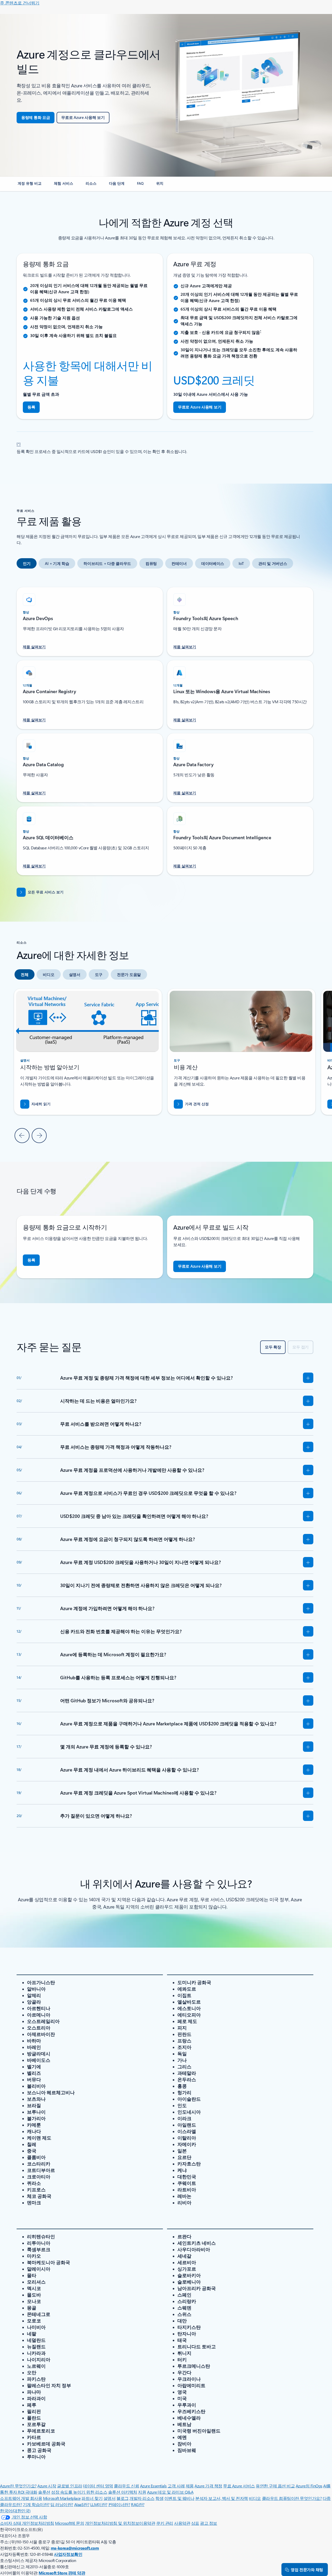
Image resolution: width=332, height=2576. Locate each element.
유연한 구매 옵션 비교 (275, 2486)
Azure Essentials (153, 2486)
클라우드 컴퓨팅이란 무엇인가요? (292, 2498)
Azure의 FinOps (309, 2486)
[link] (30, 185)
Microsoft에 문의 (70, 2523)
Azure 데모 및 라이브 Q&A (170, 2492)
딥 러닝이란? (62, 2504)
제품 (190, 2486)
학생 (159, 2498)
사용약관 (182, 2523)
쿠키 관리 (165, 2523)
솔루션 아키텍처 (123, 2492)
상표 (195, 2523)
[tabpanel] (165, 728)
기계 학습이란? (36, 2504)
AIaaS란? (82, 2504)
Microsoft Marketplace (62, 2498)
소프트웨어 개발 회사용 (21, 2498)
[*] (19, 443)
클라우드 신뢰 (126, 2486)
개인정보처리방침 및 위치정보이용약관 (120, 2523)
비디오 (255, 2498)
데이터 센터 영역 (98, 2486)
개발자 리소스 (142, 2498)
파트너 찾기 (92, 2498)
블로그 (123, 2498)
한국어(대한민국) (15, 2511)
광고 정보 (209, 2523)
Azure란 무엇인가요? (18, 2486)
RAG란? (138, 2504)
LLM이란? (99, 2504)
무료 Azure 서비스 (239, 2486)
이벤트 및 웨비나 (179, 2498)
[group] (241, 1052)
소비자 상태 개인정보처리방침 (27, 2523)
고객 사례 (176, 2486)
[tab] (27, 563)
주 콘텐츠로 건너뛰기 (20, 3)
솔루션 (44, 2492)
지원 (142, 2492)
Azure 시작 (47, 2486)
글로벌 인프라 (70, 2486)
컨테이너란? (119, 2504)
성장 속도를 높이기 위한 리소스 (79, 2492)
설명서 (110, 2498)
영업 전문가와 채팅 (307, 2570)
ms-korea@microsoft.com (75, 2548)
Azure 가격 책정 (208, 2486)
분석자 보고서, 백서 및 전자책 (222, 2498)
